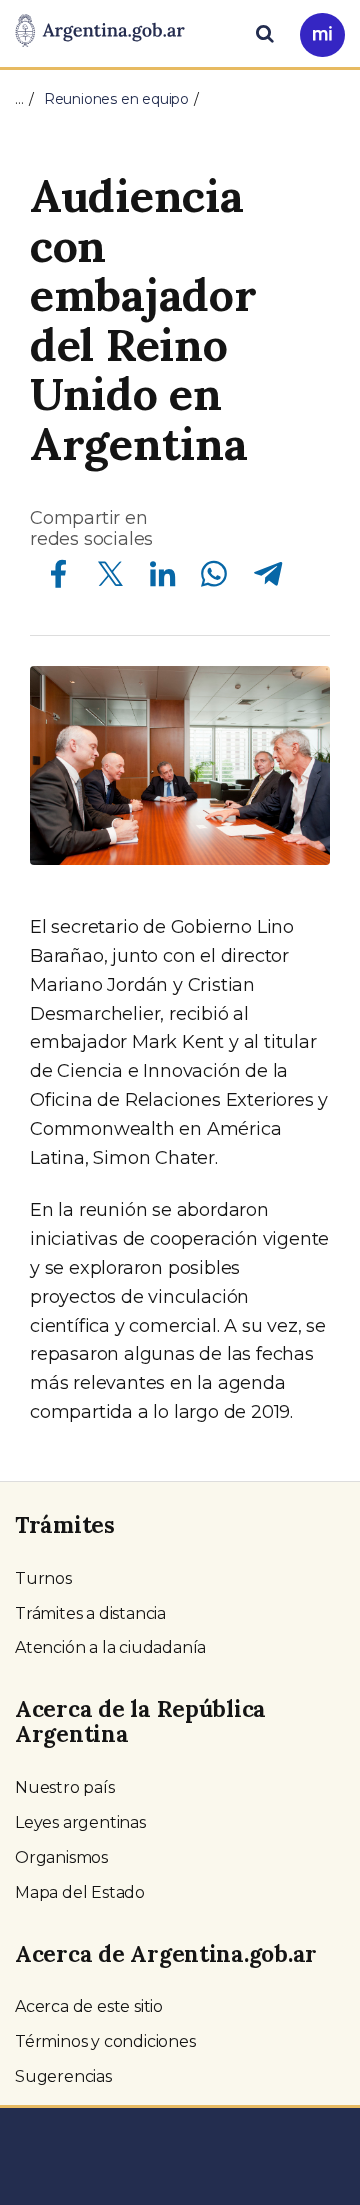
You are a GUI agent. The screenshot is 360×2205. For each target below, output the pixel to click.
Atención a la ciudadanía (110, 1647)
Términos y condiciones (105, 2041)
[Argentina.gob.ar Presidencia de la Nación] (100, 32)
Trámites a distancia (90, 1613)
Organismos (61, 1857)
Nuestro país (65, 1787)
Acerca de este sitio (89, 2006)
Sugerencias (63, 2076)
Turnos (43, 1578)
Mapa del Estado (80, 1892)
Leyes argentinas (80, 1822)
